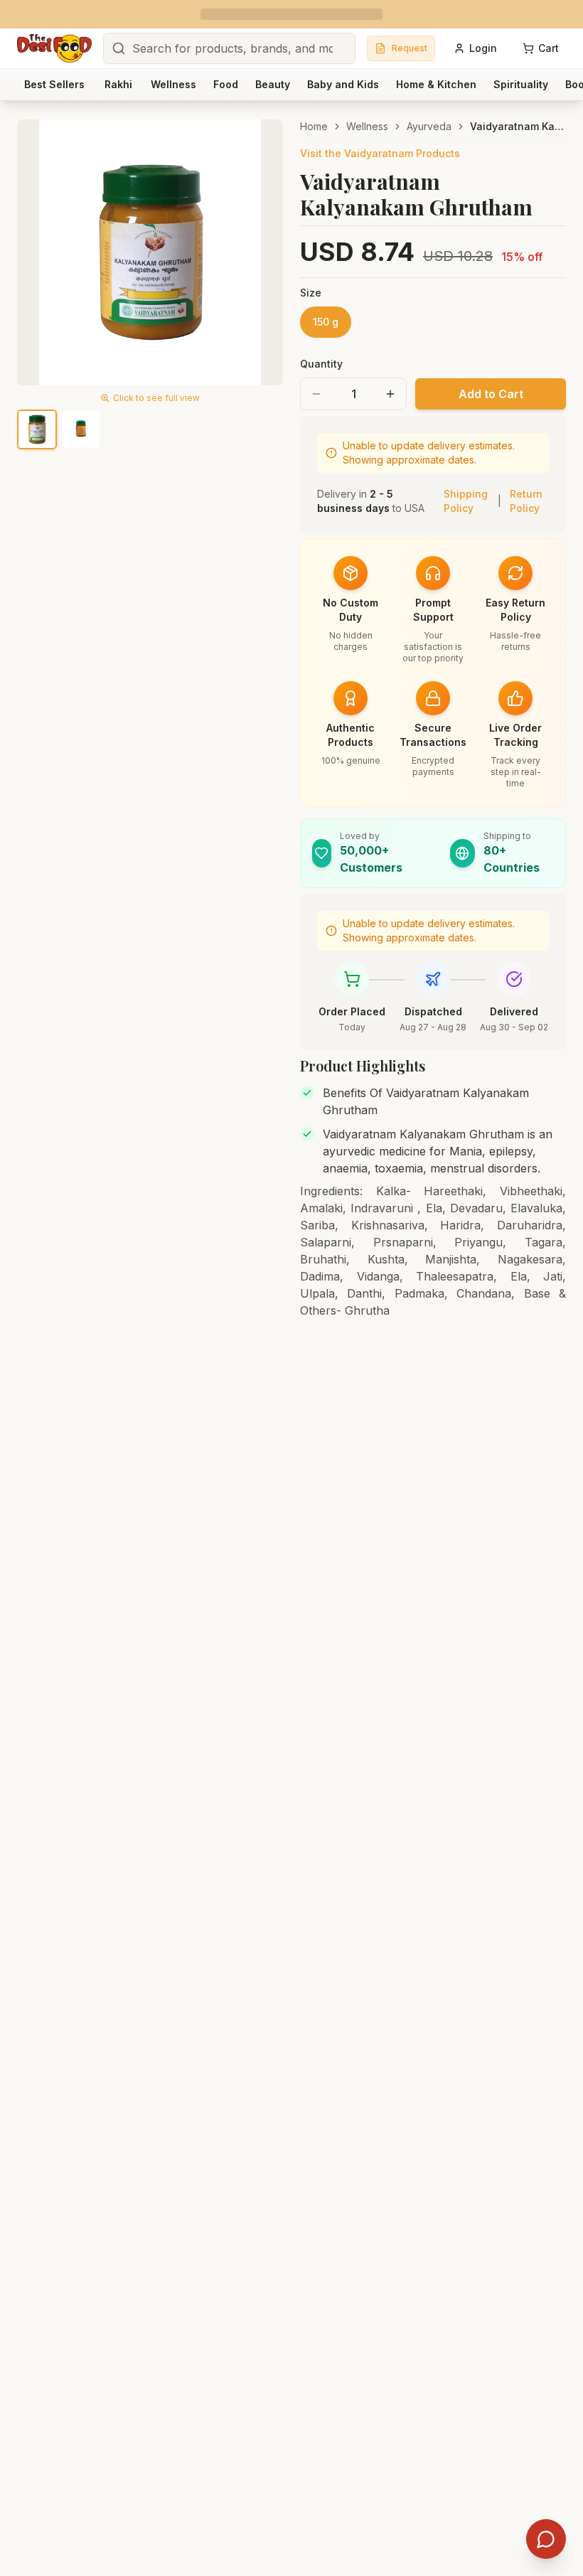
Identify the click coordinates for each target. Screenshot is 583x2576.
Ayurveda (429, 126)
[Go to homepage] (54, 48)
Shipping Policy (466, 501)
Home (314, 126)
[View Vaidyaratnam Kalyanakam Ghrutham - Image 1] (37, 429)
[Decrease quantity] (316, 394)
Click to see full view (156, 398)
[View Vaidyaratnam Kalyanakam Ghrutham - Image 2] (81, 429)
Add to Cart (491, 394)
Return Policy (526, 501)
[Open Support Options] (546, 2539)
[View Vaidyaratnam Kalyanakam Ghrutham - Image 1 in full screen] (150, 252)
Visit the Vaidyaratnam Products (380, 153)
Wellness (367, 126)
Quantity (321, 364)
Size (311, 293)
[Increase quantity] (390, 394)
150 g (326, 322)
